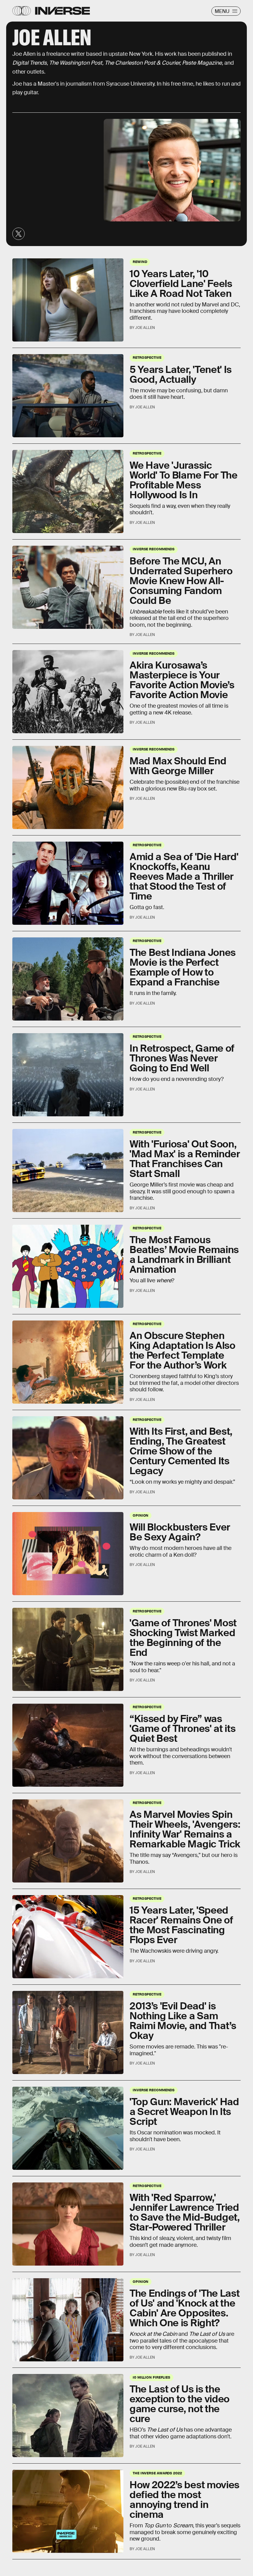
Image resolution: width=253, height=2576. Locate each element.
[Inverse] (62, 11)
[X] (19, 234)
